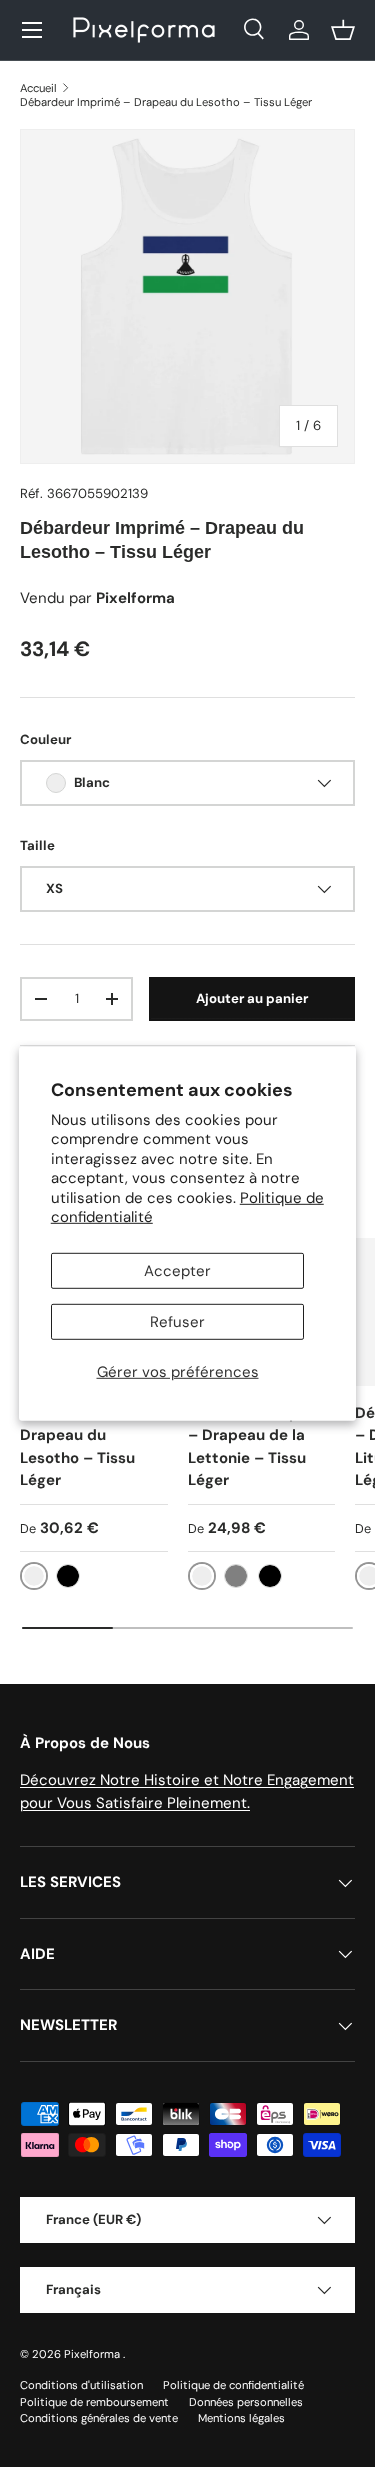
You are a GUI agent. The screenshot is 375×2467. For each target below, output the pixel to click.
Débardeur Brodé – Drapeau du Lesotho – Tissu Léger (90, 1447)
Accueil (38, 88)
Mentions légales (241, 2418)
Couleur (45, 739)
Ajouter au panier (252, 998)
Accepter (177, 1271)
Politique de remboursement (94, 2402)
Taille (37, 845)
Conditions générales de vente (99, 2418)
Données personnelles (246, 2402)
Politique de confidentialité (233, 2385)
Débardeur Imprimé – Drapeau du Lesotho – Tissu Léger (166, 102)
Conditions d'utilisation (81, 2385)
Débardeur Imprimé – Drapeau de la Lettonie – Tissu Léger (260, 1447)
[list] (187, 296)
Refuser (177, 1322)
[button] (343, 30)
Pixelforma (93, 2354)
